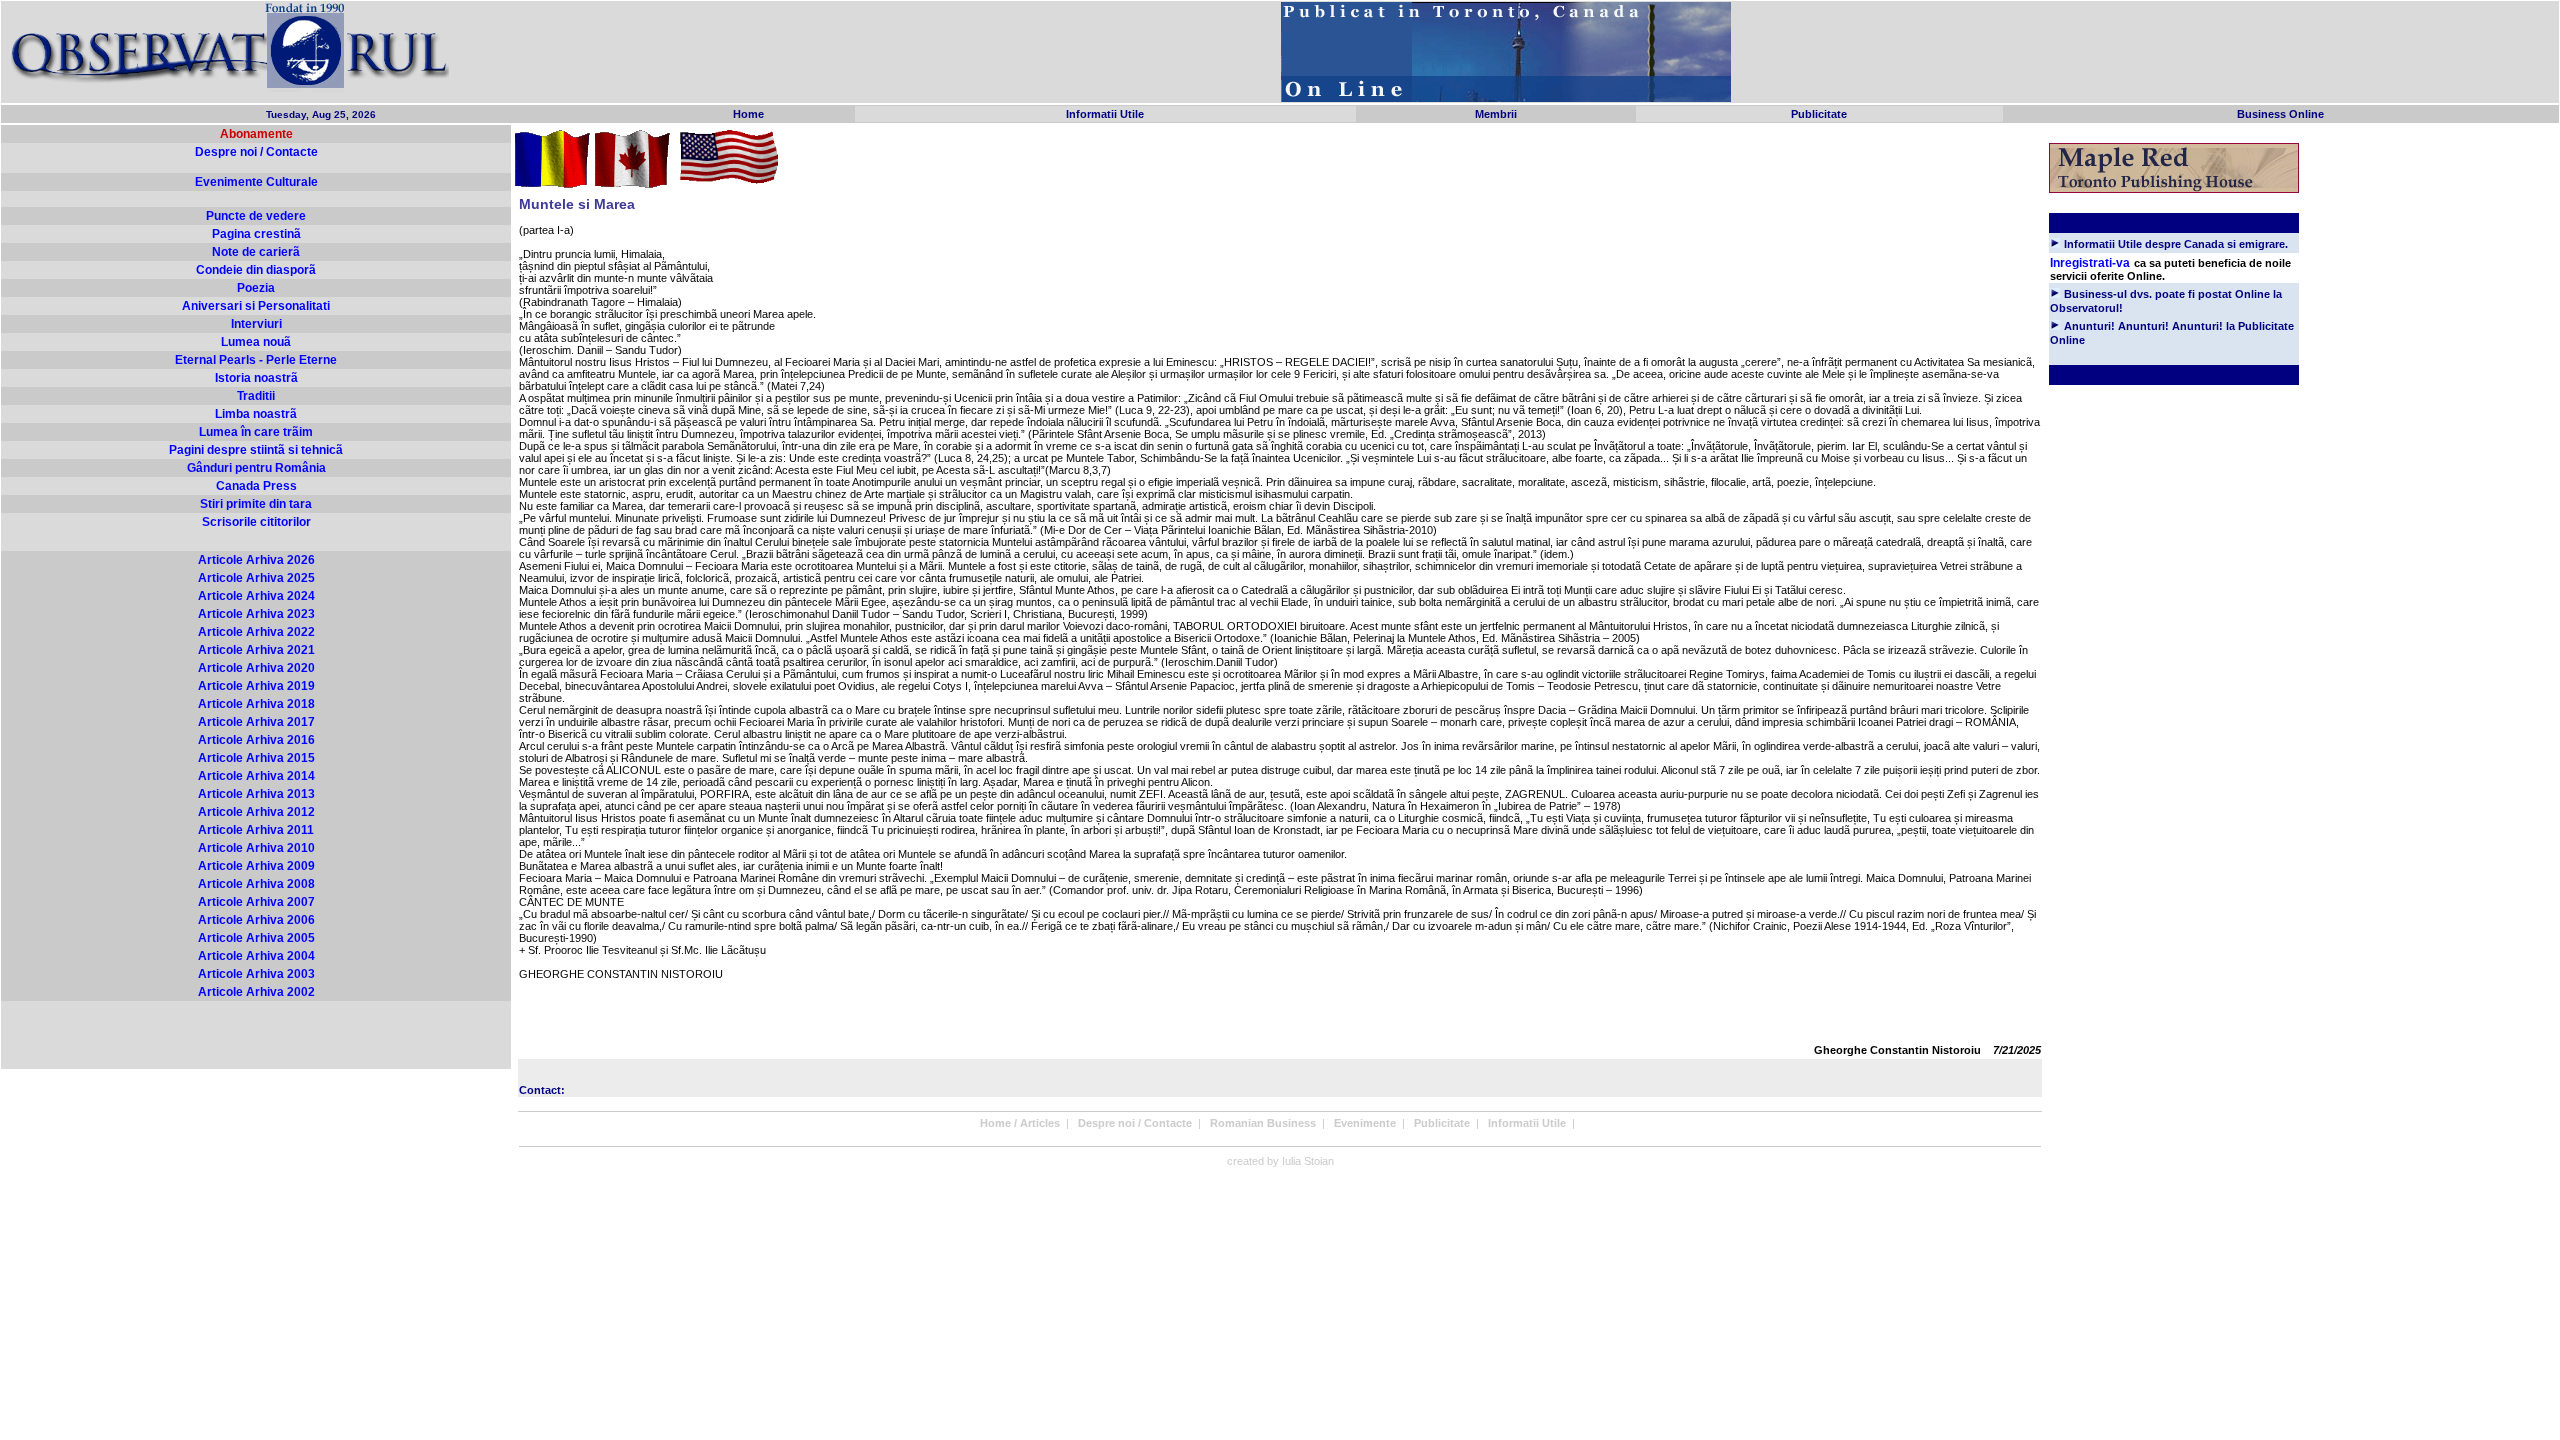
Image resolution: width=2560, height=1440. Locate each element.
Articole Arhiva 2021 (256, 650)
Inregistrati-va (2090, 263)
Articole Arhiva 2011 (256, 830)
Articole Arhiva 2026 (256, 560)
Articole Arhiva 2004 (256, 956)
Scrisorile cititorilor (256, 522)
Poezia (256, 288)
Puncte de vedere (256, 216)
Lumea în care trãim (256, 432)
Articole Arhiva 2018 (256, 704)
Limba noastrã (256, 414)
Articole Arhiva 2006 (256, 920)
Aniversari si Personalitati (256, 306)
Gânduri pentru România (256, 468)
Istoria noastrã (256, 378)
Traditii (256, 396)
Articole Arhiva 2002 (256, 992)
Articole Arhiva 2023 (256, 614)
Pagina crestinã (256, 234)
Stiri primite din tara (256, 504)
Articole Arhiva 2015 (256, 758)
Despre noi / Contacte (256, 152)
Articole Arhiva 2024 (256, 596)
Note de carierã (256, 252)
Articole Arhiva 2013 (256, 794)
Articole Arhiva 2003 (256, 974)
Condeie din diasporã (256, 270)
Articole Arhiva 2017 (256, 722)
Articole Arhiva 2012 (256, 812)
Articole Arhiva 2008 (256, 884)
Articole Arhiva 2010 (256, 848)
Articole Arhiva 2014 (256, 776)
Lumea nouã (256, 342)
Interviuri (256, 324)
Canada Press (256, 486)
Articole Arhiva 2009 (256, 866)
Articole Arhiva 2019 (256, 686)
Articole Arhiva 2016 (256, 740)
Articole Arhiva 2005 (256, 938)
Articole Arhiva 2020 (256, 668)
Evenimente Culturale (256, 182)
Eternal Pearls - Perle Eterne (256, 360)
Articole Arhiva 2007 (256, 902)
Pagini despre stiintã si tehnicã (256, 450)
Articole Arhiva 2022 (256, 632)
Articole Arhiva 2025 (256, 578)
